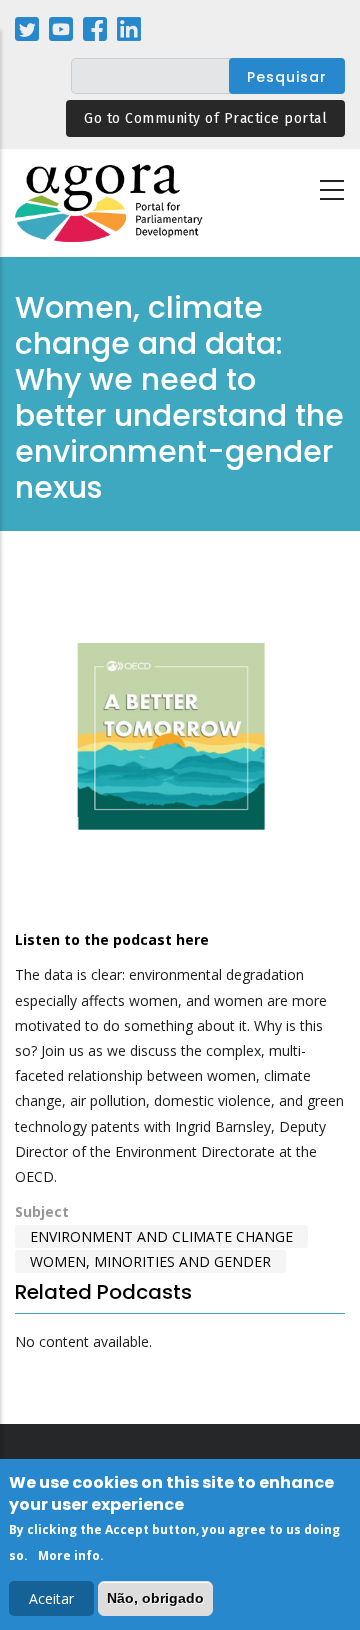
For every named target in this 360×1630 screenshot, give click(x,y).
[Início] (110, 203)
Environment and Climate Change (161, 1236)
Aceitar (51, 1598)
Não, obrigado (155, 1598)
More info (69, 1555)
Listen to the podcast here (112, 939)
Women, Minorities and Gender (150, 1261)
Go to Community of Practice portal (205, 118)
